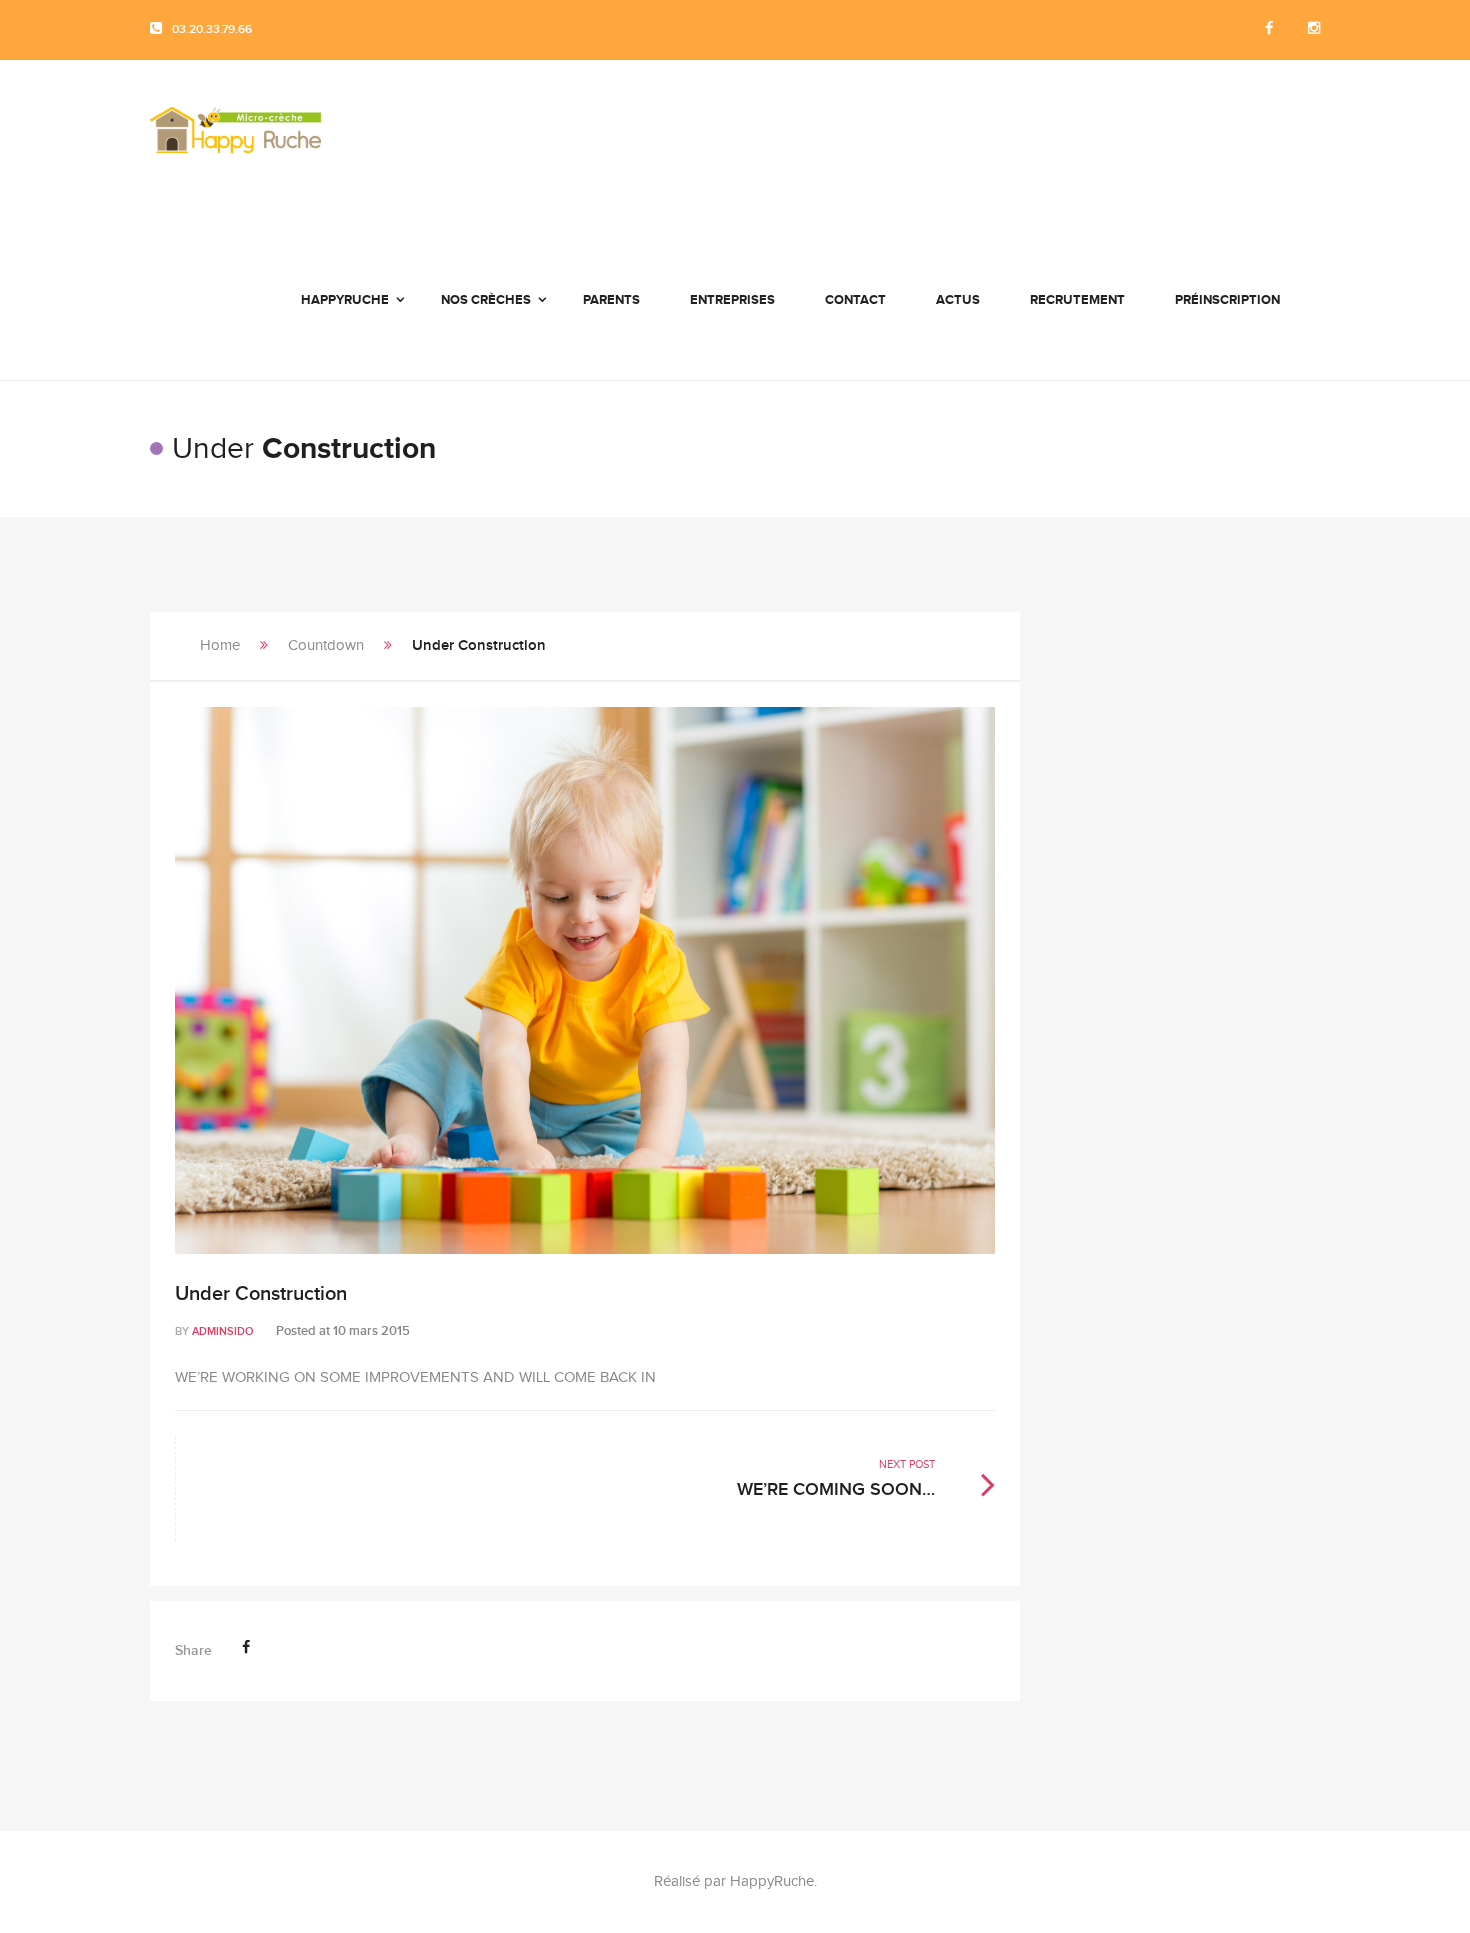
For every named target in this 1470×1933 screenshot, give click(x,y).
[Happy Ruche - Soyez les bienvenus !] (235, 140)
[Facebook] (1269, 29)
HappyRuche (772, 1881)
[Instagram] (1314, 29)
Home (220, 645)
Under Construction (261, 1294)
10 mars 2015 (371, 1331)
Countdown (326, 645)
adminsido (222, 1331)
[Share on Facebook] (246, 1647)
